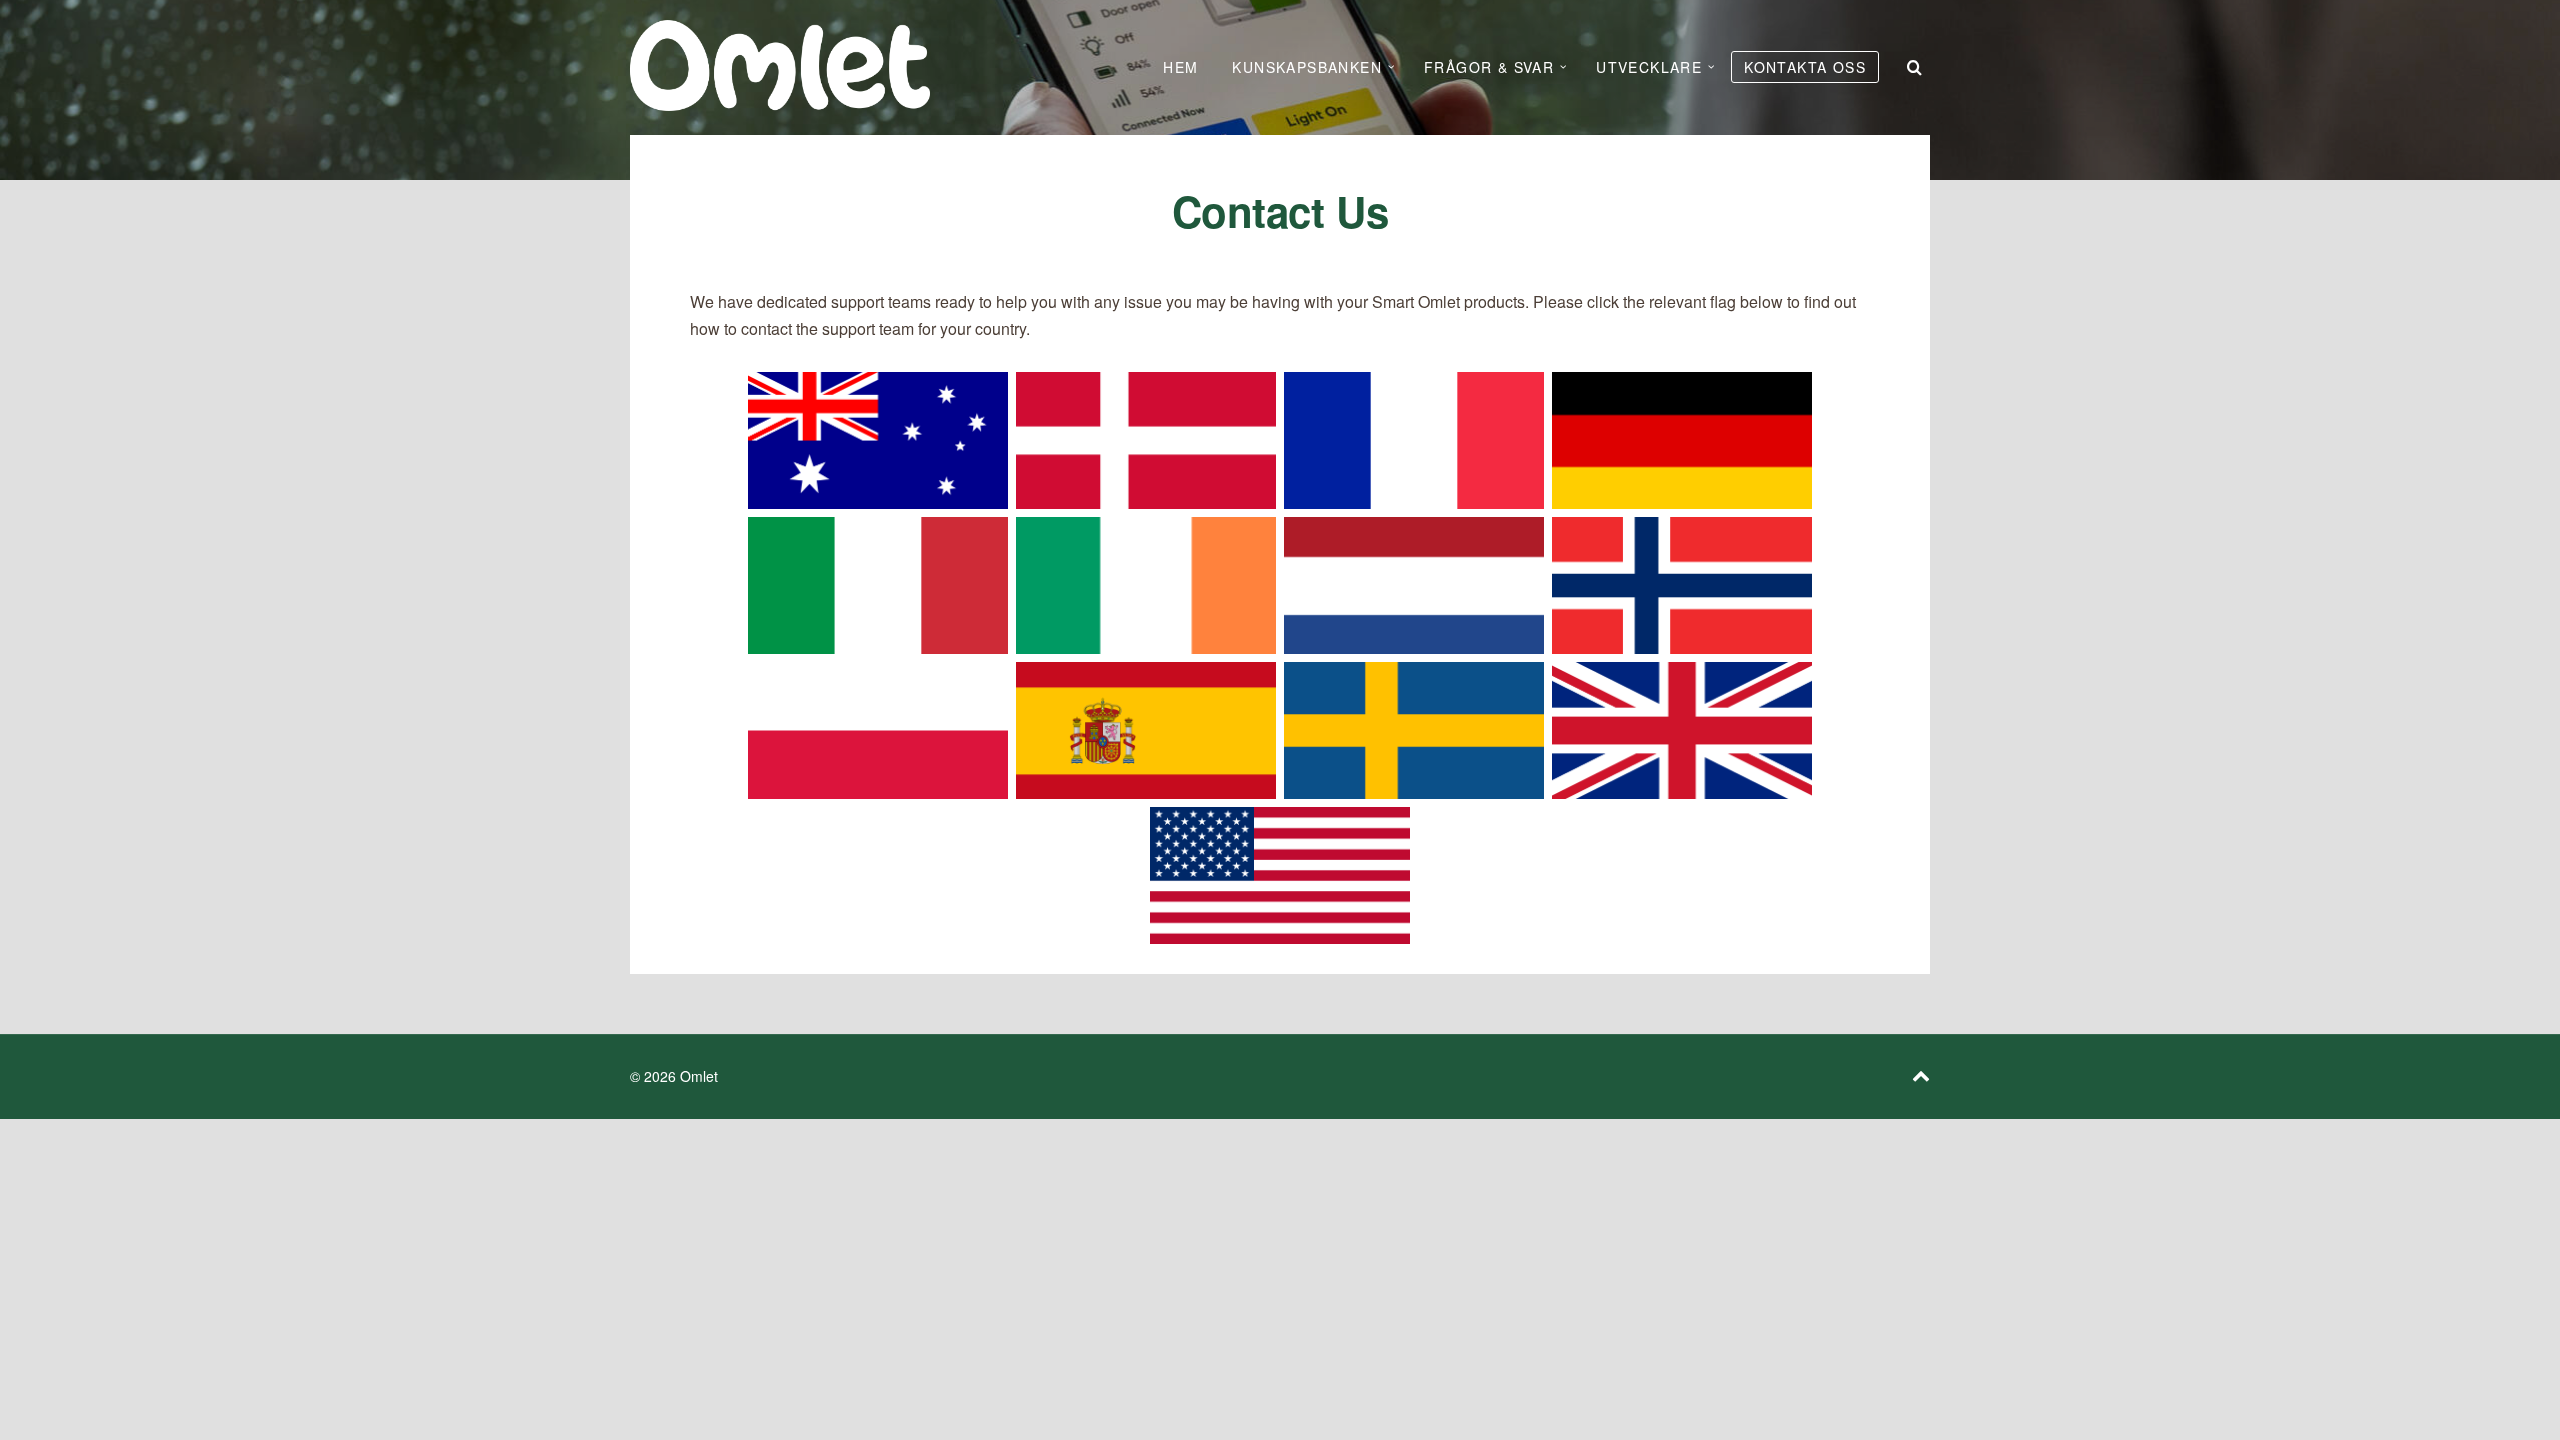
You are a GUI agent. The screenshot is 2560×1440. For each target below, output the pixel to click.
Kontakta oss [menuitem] (1805, 67)
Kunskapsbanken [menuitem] (1307, 67)
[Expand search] (1915, 67)
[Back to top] (1921, 1075)
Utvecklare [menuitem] (1649, 67)
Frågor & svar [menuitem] (1489, 67)
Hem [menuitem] (1180, 67)
